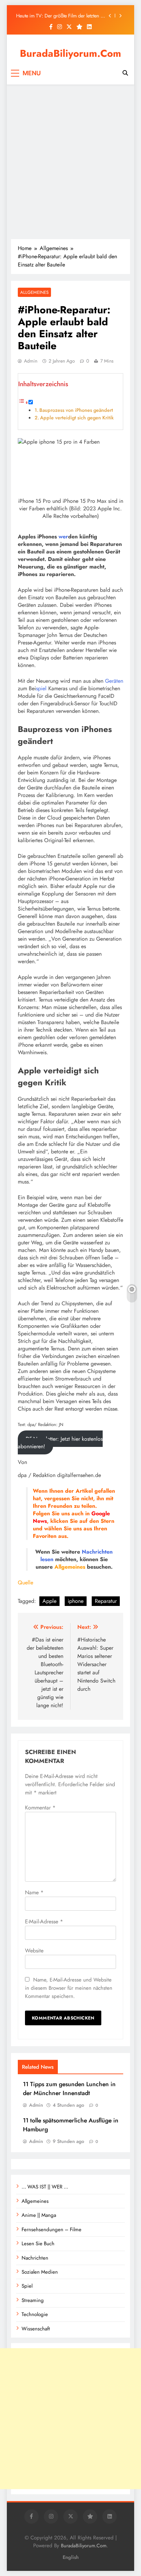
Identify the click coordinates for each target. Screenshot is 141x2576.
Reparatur (106, 1601)
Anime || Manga (39, 2215)
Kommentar (40, 1808)
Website (34, 1951)
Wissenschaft (36, 2329)
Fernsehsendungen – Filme (52, 2230)
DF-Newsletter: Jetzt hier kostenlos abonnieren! (60, 1443)
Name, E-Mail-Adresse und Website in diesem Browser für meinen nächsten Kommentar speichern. (69, 1988)
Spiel (27, 2286)
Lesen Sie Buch (38, 2244)
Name (34, 1892)
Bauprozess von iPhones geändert (76, 410)
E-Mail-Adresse (44, 1921)
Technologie (35, 2314)
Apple (49, 1601)
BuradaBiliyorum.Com (70, 53)
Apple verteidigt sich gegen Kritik (77, 418)
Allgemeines (34, 292)
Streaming (33, 2300)
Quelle (25, 1583)
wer (63, 537)
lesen (47, 1559)
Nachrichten (97, 1552)
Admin (31, 361)
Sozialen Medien (40, 2272)
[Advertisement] (70, 162)
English (71, 2557)
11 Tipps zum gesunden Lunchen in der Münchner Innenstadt (69, 2089)
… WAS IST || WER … (45, 2187)
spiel (41, 688)
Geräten (114, 681)
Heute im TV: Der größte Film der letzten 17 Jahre (61, 16)
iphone (76, 1601)
